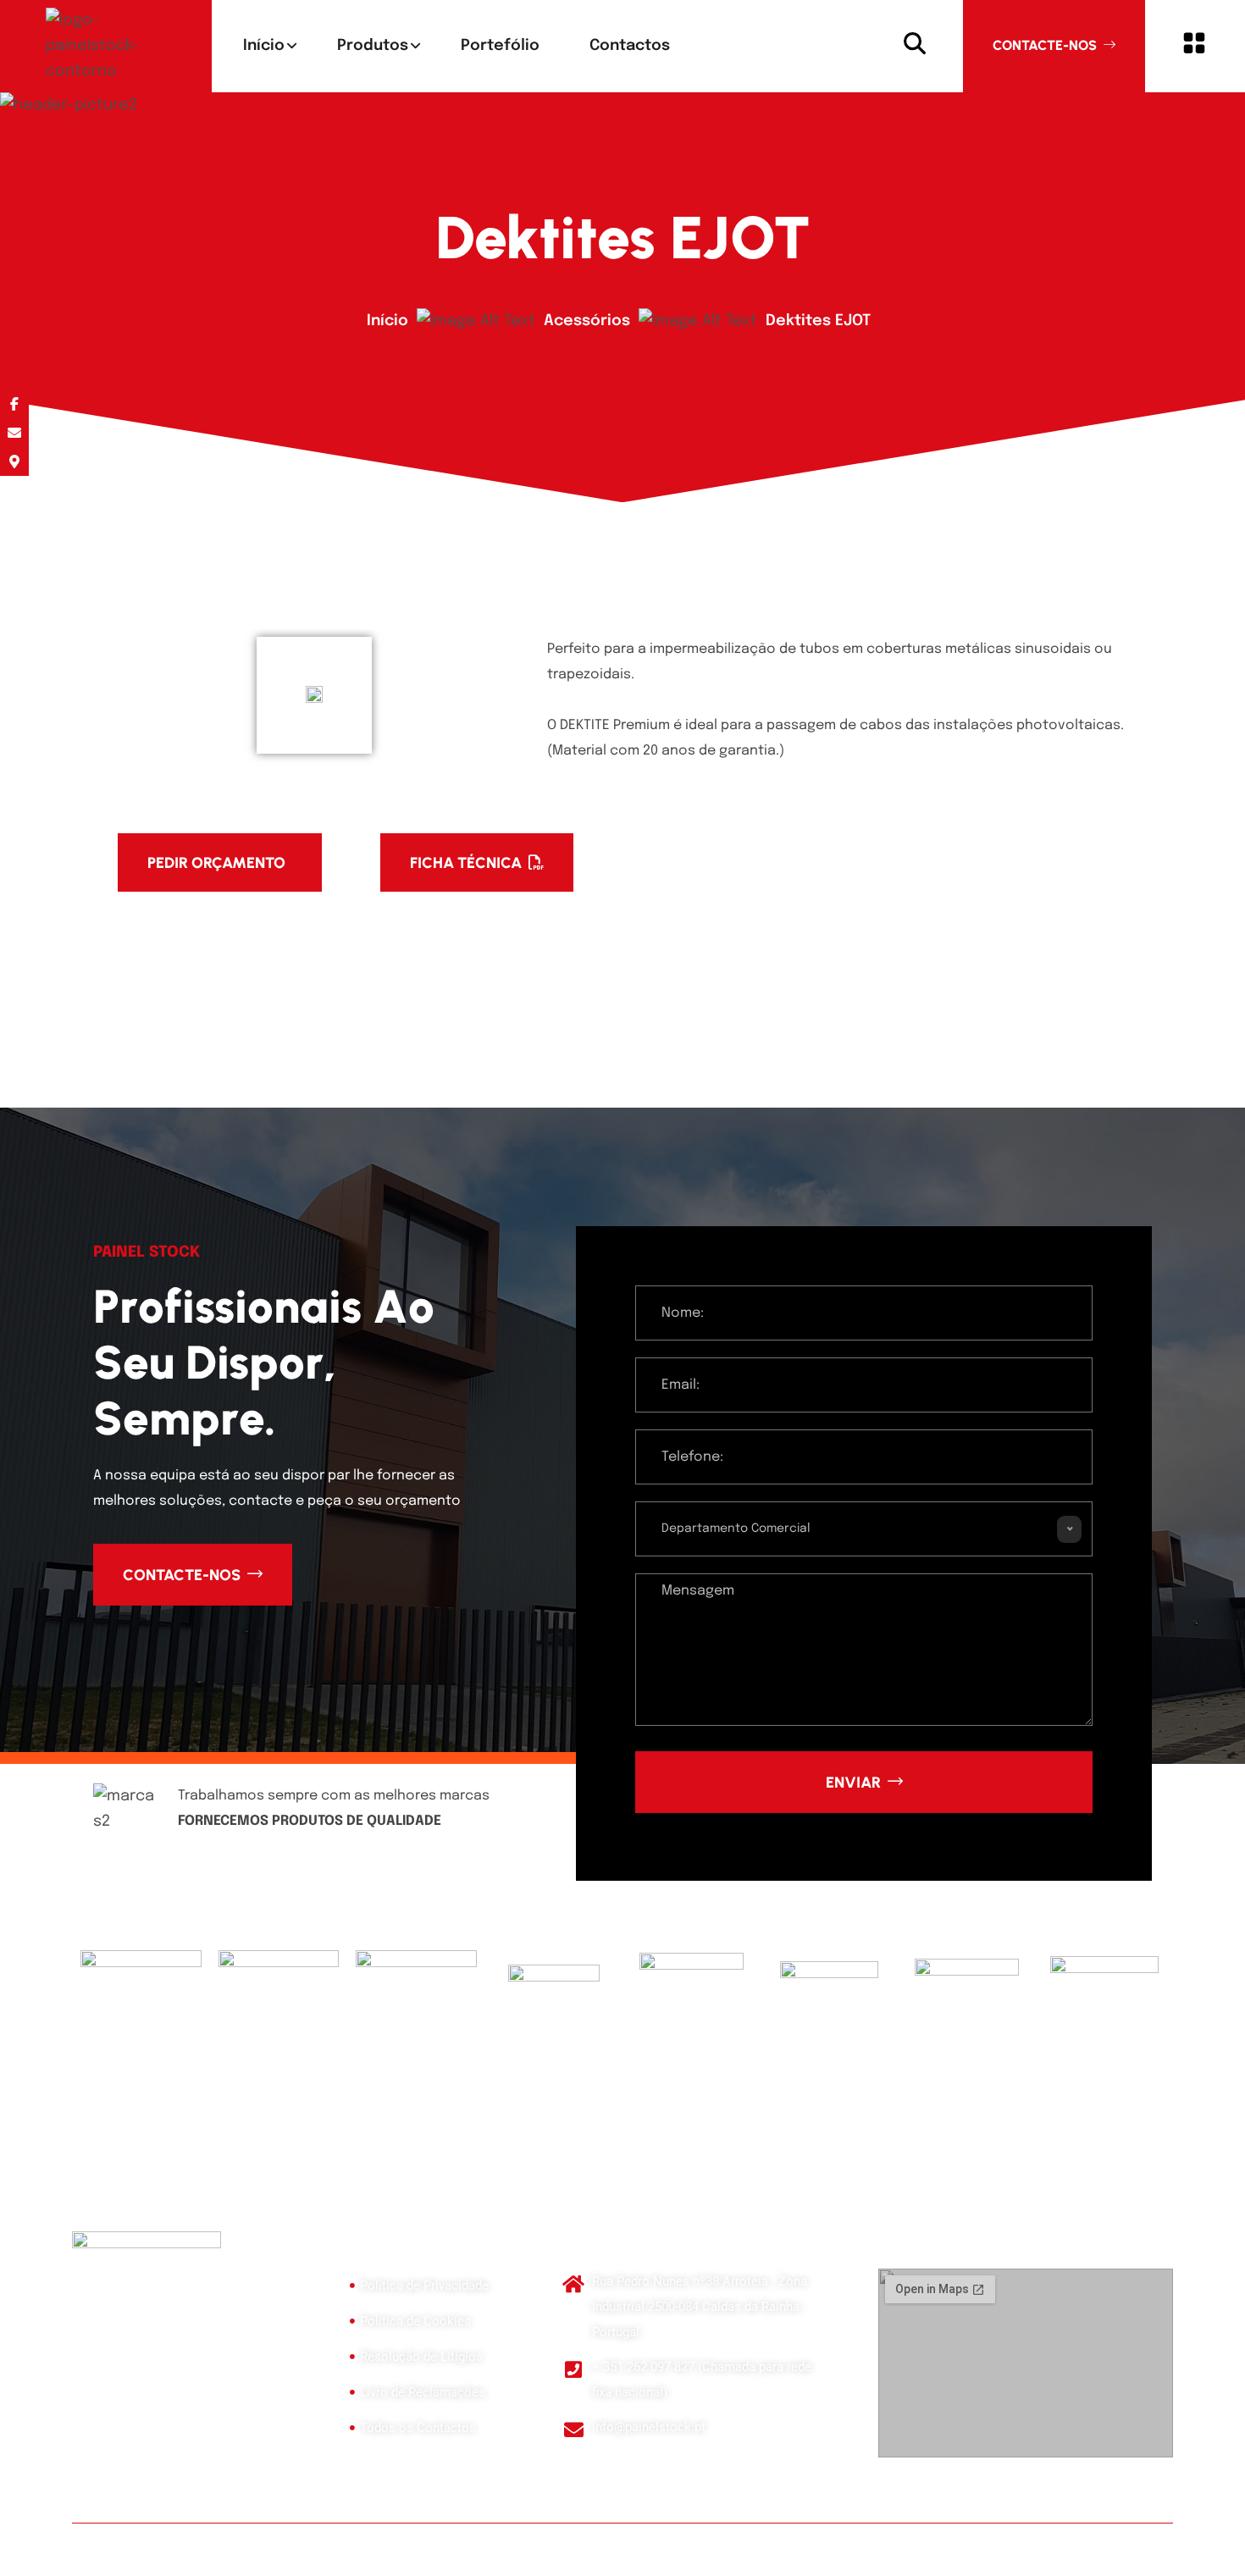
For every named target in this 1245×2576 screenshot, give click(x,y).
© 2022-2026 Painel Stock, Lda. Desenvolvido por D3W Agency (209, 2543)
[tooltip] (14, 404)
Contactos (630, 46)
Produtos (373, 46)
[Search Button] (915, 46)
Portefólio (500, 46)
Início (264, 46)
